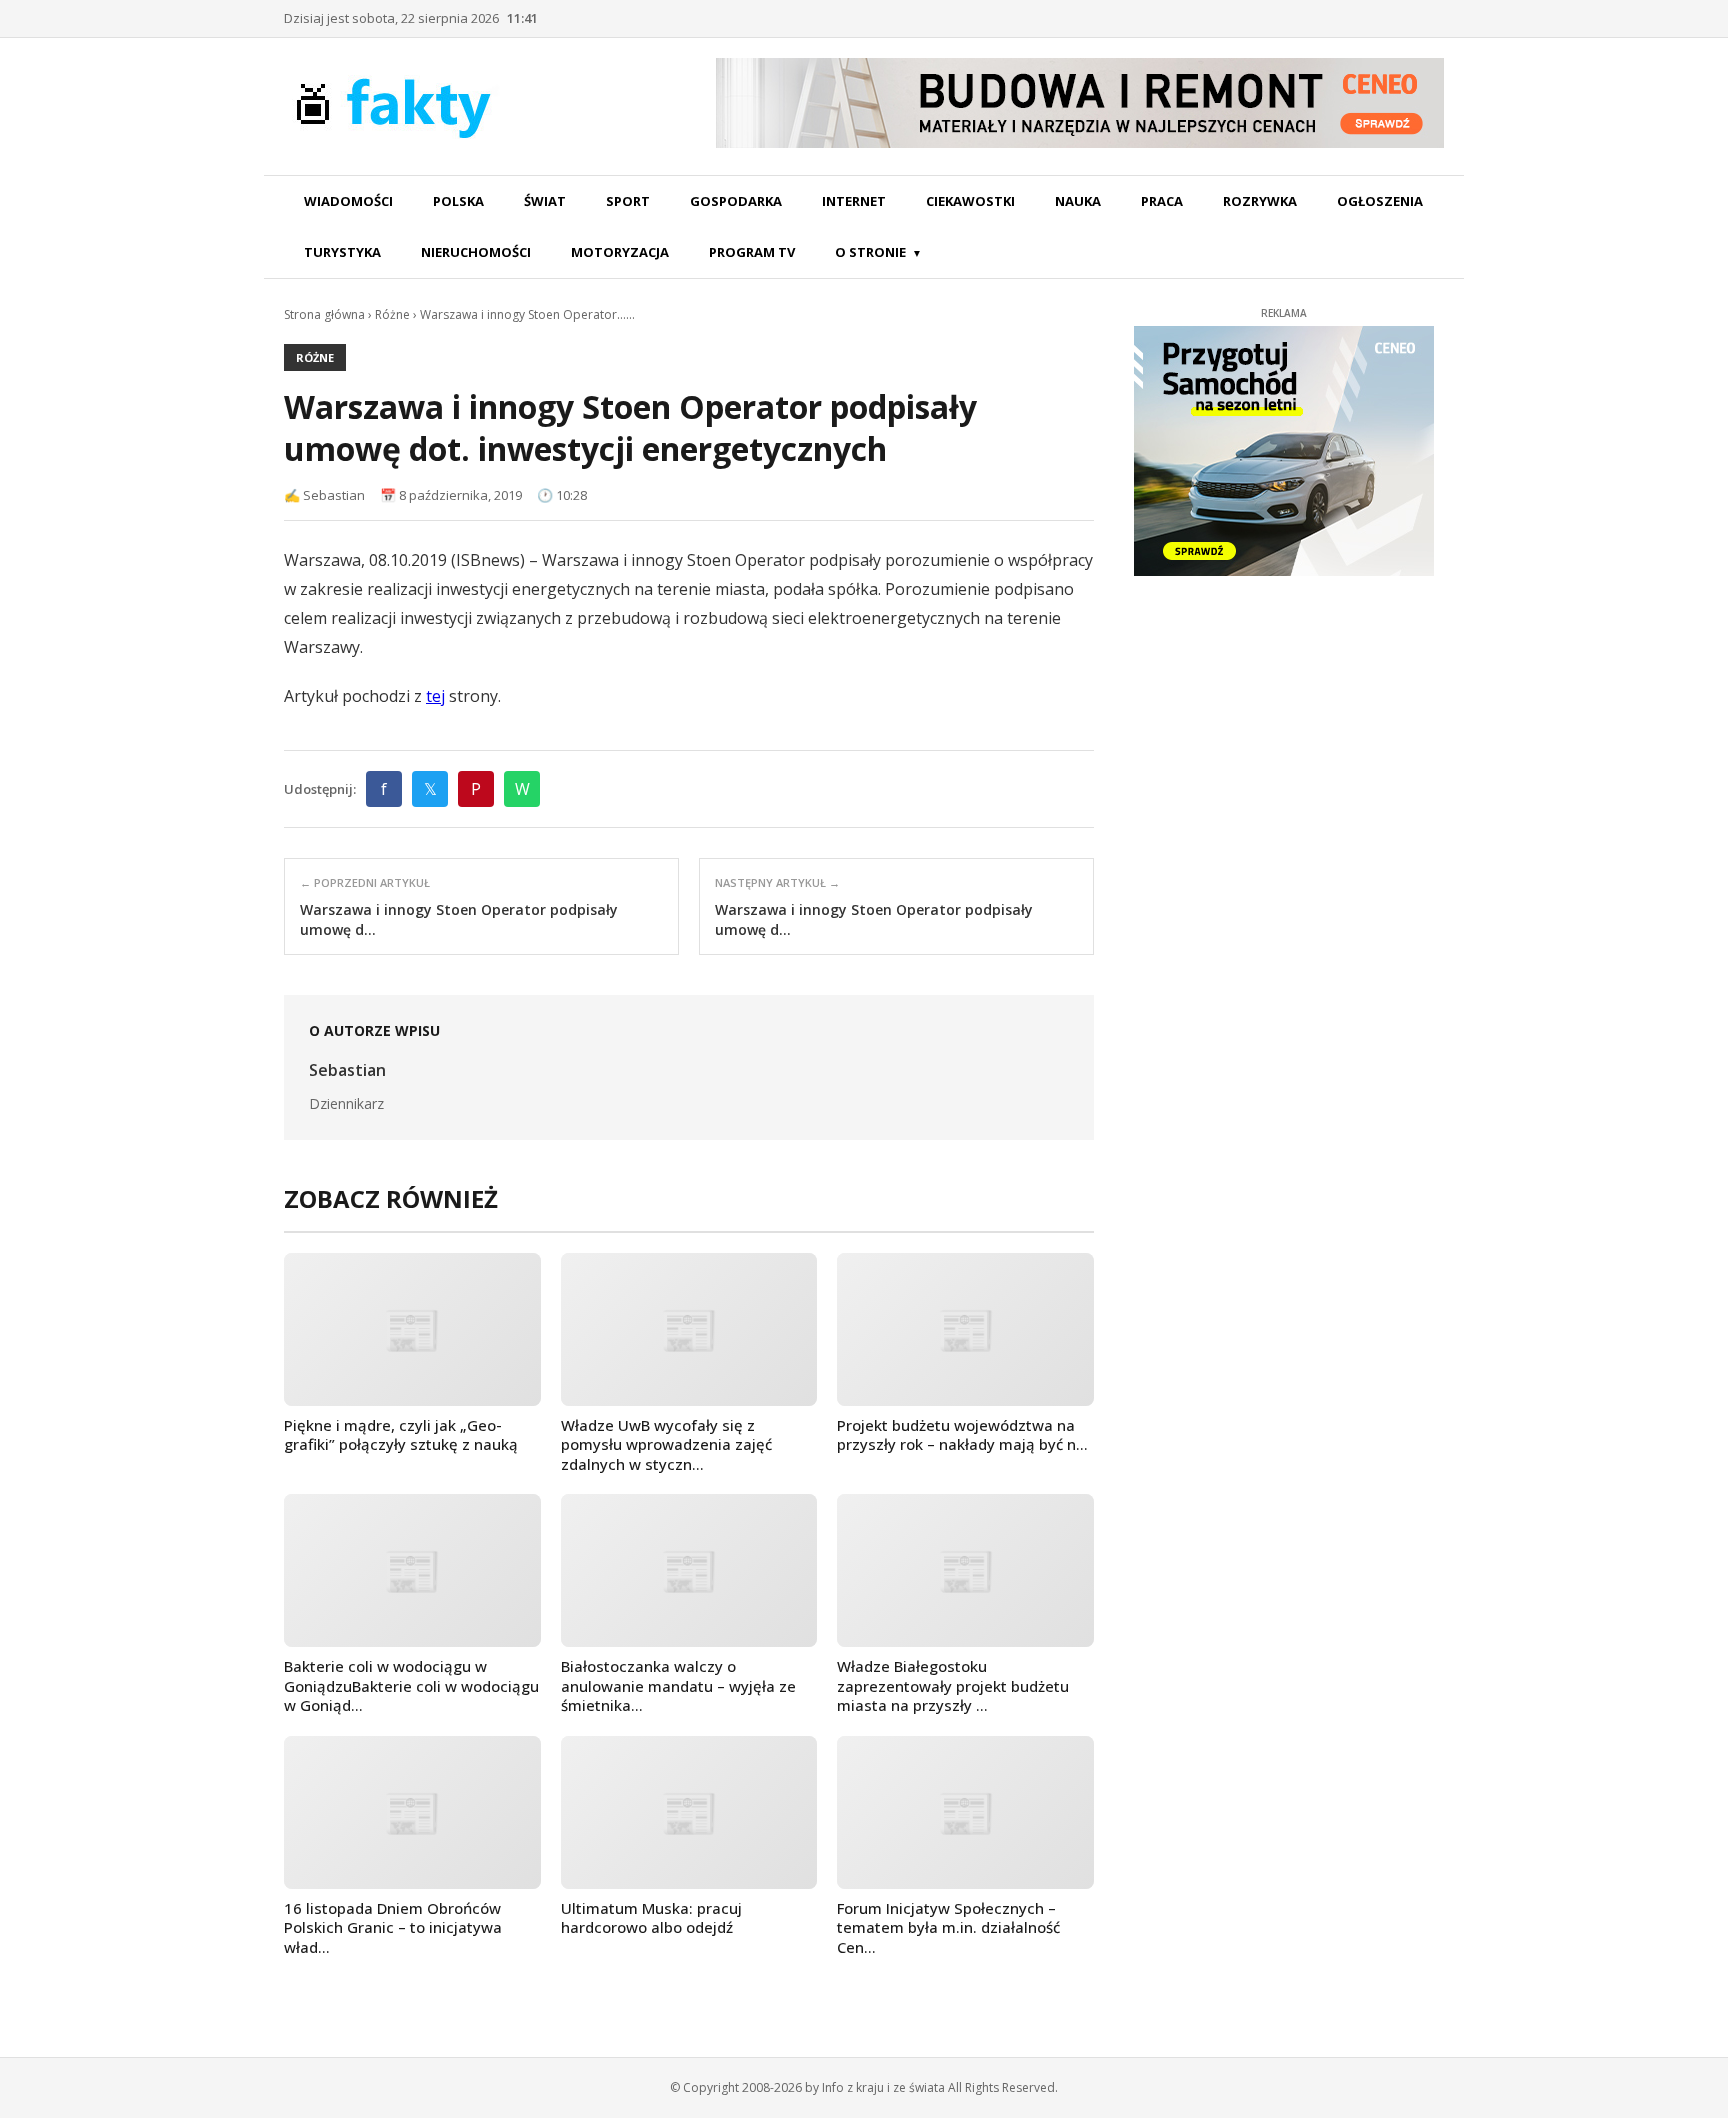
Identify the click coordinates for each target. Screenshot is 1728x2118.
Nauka (1078, 201)
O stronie (870, 252)
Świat (545, 201)
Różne (392, 314)
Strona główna (324, 314)
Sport (628, 201)
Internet (854, 201)
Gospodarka (736, 201)
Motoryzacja (620, 252)
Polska (458, 201)
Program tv (752, 252)
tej (435, 696)
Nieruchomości (476, 252)
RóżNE (315, 357)
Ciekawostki (970, 201)
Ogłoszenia (1380, 201)
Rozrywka (1260, 201)
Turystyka (342, 252)
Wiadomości (348, 201)
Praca (1162, 201)
